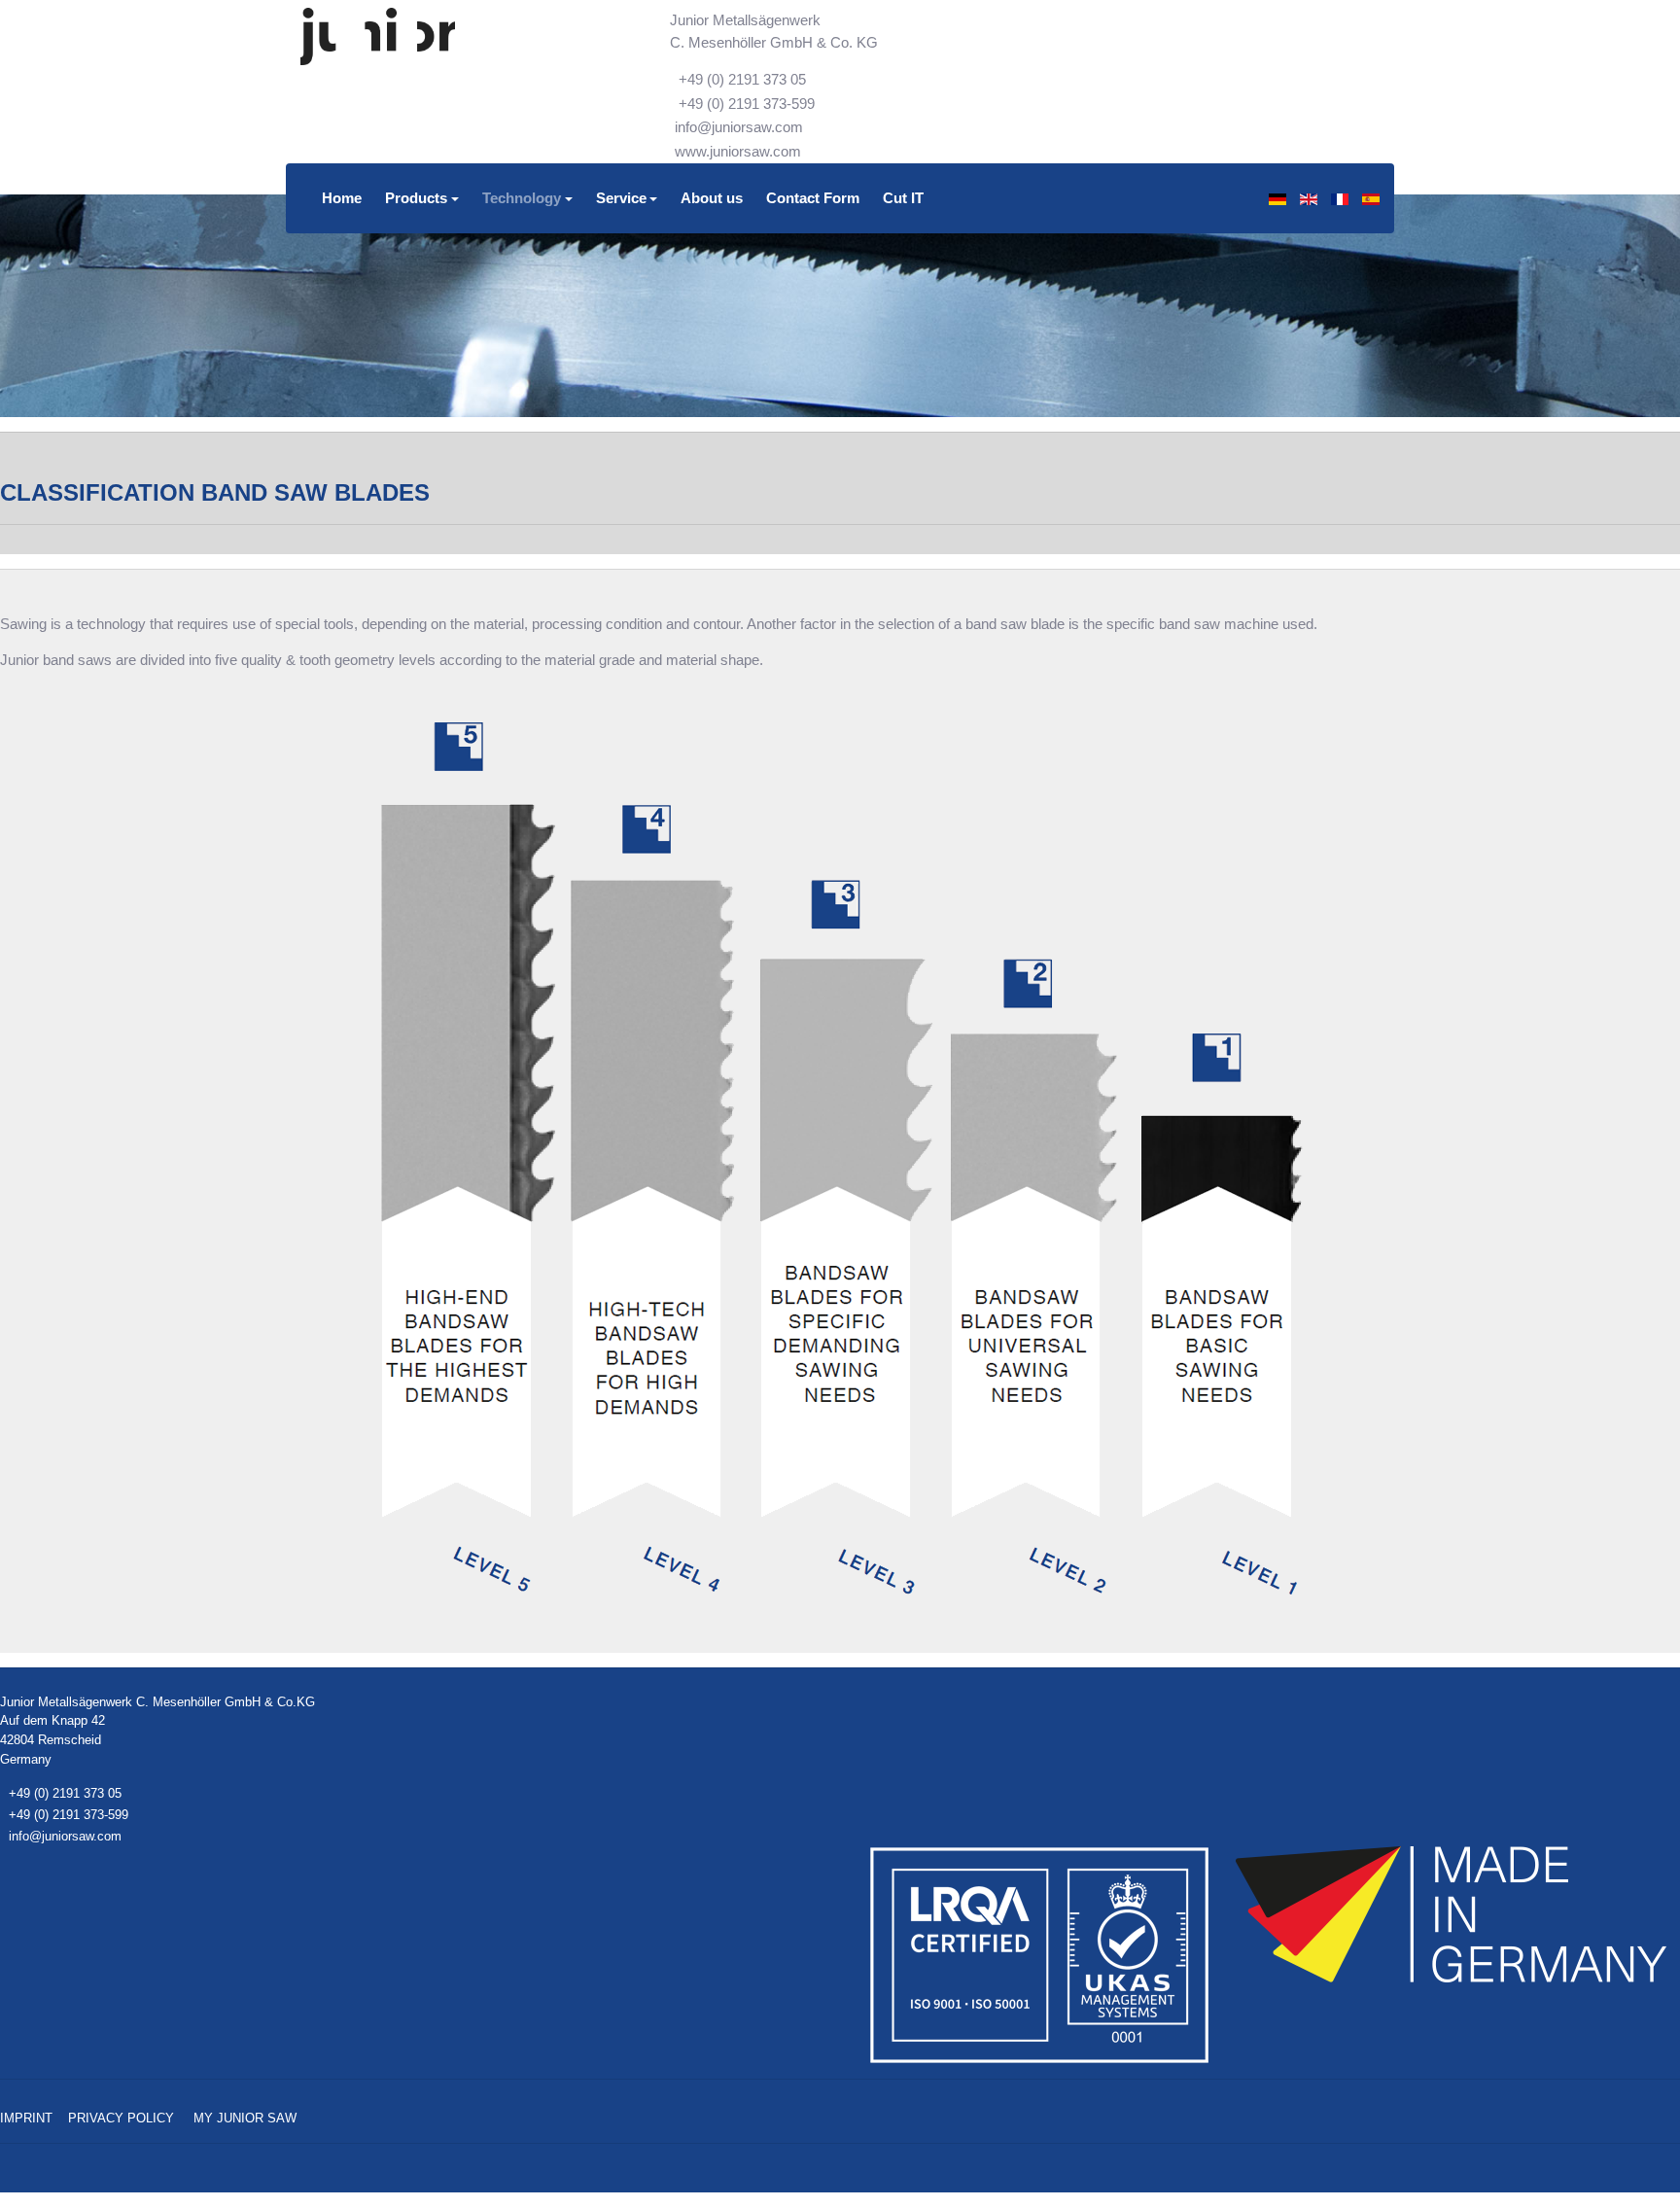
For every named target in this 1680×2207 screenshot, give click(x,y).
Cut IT (903, 198)
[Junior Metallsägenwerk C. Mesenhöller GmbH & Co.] (378, 37)
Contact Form (813, 198)
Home (342, 198)
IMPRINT (26, 2118)
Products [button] (416, 198)
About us (712, 198)
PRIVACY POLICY (121, 2118)
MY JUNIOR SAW (245, 2118)
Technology (522, 198)
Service (621, 198)
